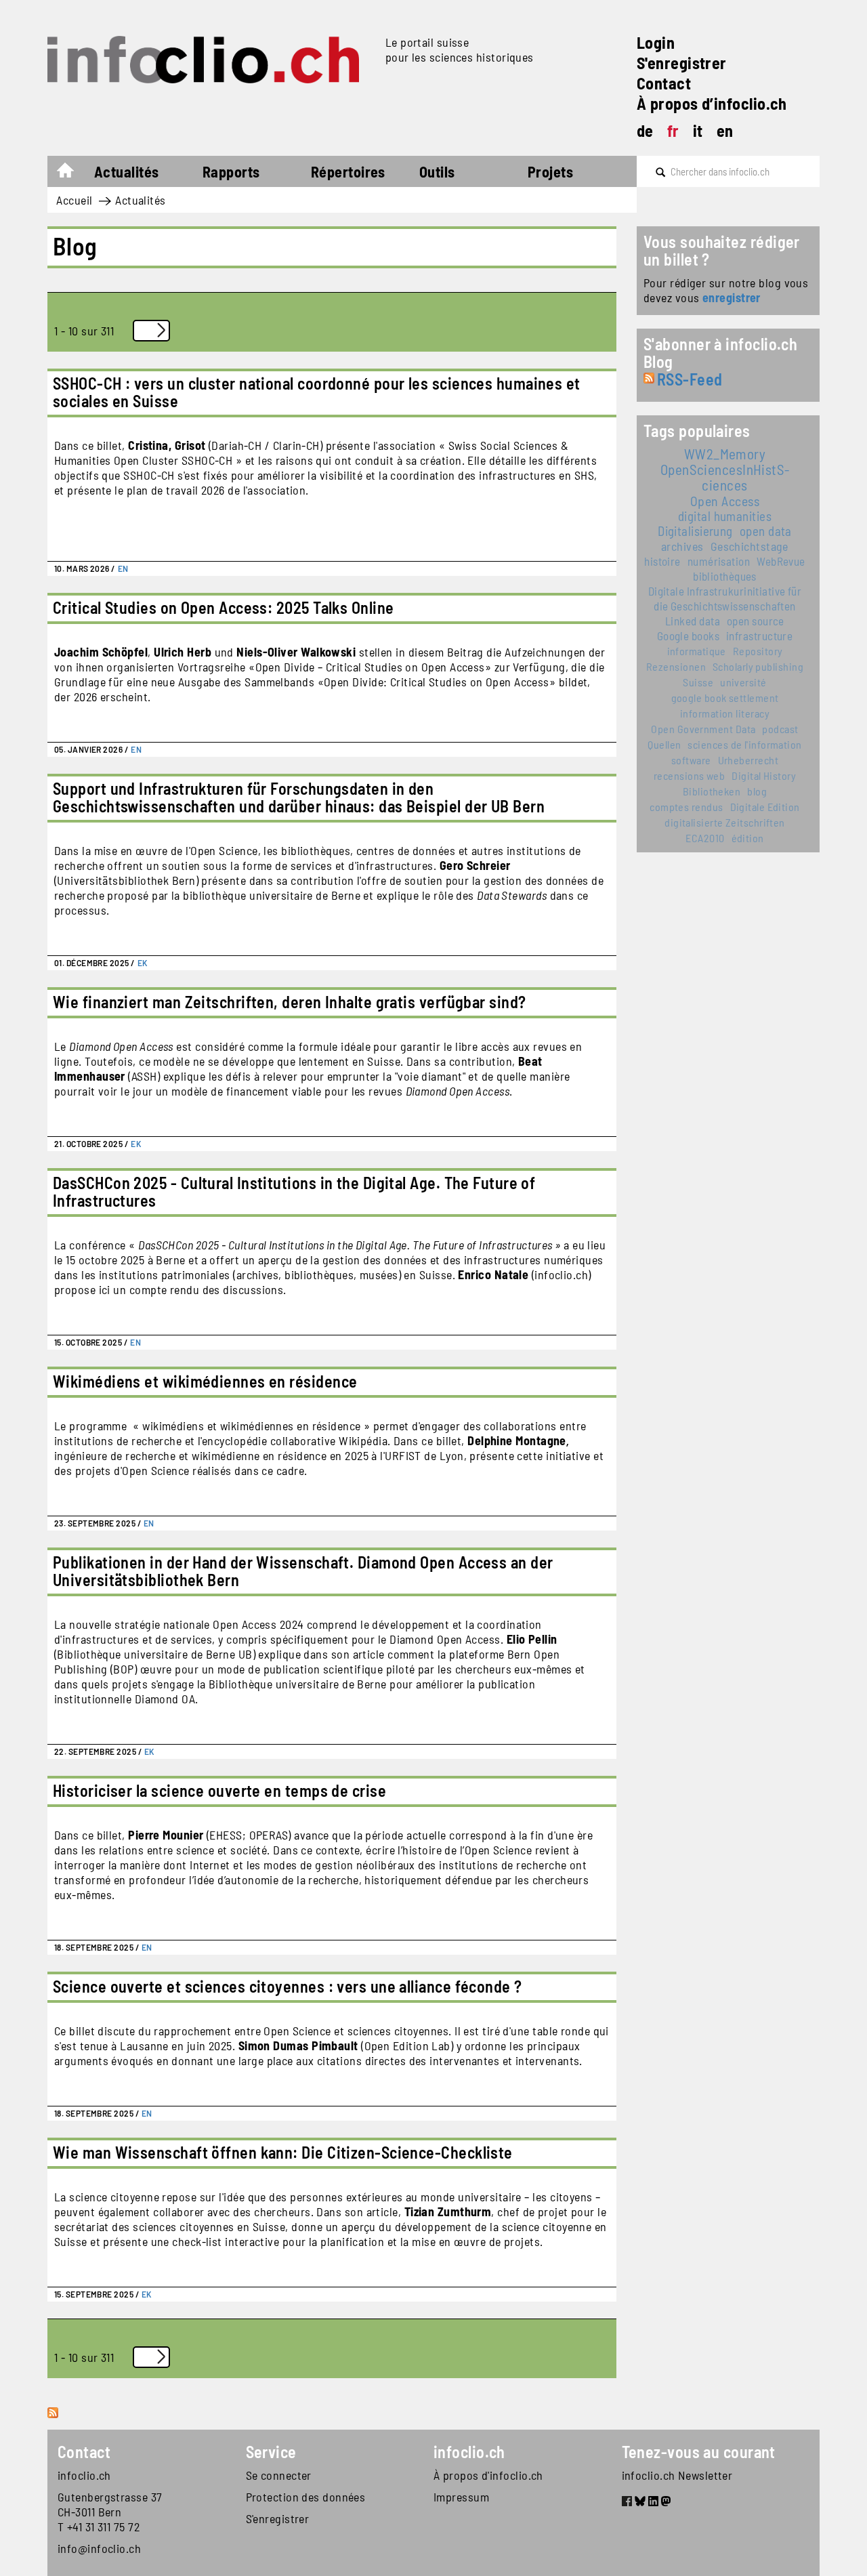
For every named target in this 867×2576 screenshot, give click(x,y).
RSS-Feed (690, 379)
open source (756, 621)
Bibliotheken (712, 791)
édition (748, 838)
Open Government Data (703, 729)
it (698, 130)
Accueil (72, 173)
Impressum (461, 2497)
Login (656, 42)
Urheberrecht (748, 760)
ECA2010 (705, 838)
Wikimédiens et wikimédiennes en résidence (205, 1381)
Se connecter (279, 2475)
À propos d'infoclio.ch (488, 2475)
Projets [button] (550, 171)
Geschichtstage (749, 546)
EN (123, 568)
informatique (697, 651)
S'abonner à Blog (54, 2428)
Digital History (764, 775)
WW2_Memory (725, 454)
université (743, 682)
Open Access (725, 501)
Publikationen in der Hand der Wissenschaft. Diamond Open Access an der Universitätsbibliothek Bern (303, 1571)
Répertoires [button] (348, 171)
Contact (664, 83)
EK (143, 963)
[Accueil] (211, 60)
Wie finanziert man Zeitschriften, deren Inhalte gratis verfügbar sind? (290, 1002)
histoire (662, 561)
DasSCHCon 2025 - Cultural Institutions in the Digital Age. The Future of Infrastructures (294, 1191)
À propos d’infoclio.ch (712, 103)
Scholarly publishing (758, 666)
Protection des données (306, 2497)
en (725, 130)
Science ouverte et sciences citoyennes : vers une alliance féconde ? (288, 1986)
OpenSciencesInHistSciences (725, 477)
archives (682, 546)
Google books (688, 636)
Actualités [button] (127, 171)
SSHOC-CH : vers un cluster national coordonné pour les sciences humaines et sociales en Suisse (317, 392)
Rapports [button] (231, 171)
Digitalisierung (695, 531)
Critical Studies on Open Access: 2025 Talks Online (224, 607)
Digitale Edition (765, 807)
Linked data (693, 621)
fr (673, 130)
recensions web (689, 775)
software (691, 760)
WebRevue (781, 561)
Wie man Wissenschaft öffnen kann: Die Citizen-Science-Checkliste (283, 2152)
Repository (758, 651)
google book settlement (725, 698)
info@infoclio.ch (99, 2548)
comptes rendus (686, 807)
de (645, 130)
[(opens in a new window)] (627, 2503)
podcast (780, 729)
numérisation (719, 561)
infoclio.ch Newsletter (677, 2475)
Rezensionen (676, 666)
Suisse (698, 682)
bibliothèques (725, 576)
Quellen (664, 744)
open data (766, 531)
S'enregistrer (682, 63)
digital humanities (725, 516)
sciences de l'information (744, 744)
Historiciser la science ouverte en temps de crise (219, 1790)
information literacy (725, 713)
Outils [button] (437, 171)
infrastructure (759, 636)
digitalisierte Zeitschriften (725, 822)
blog (757, 791)
